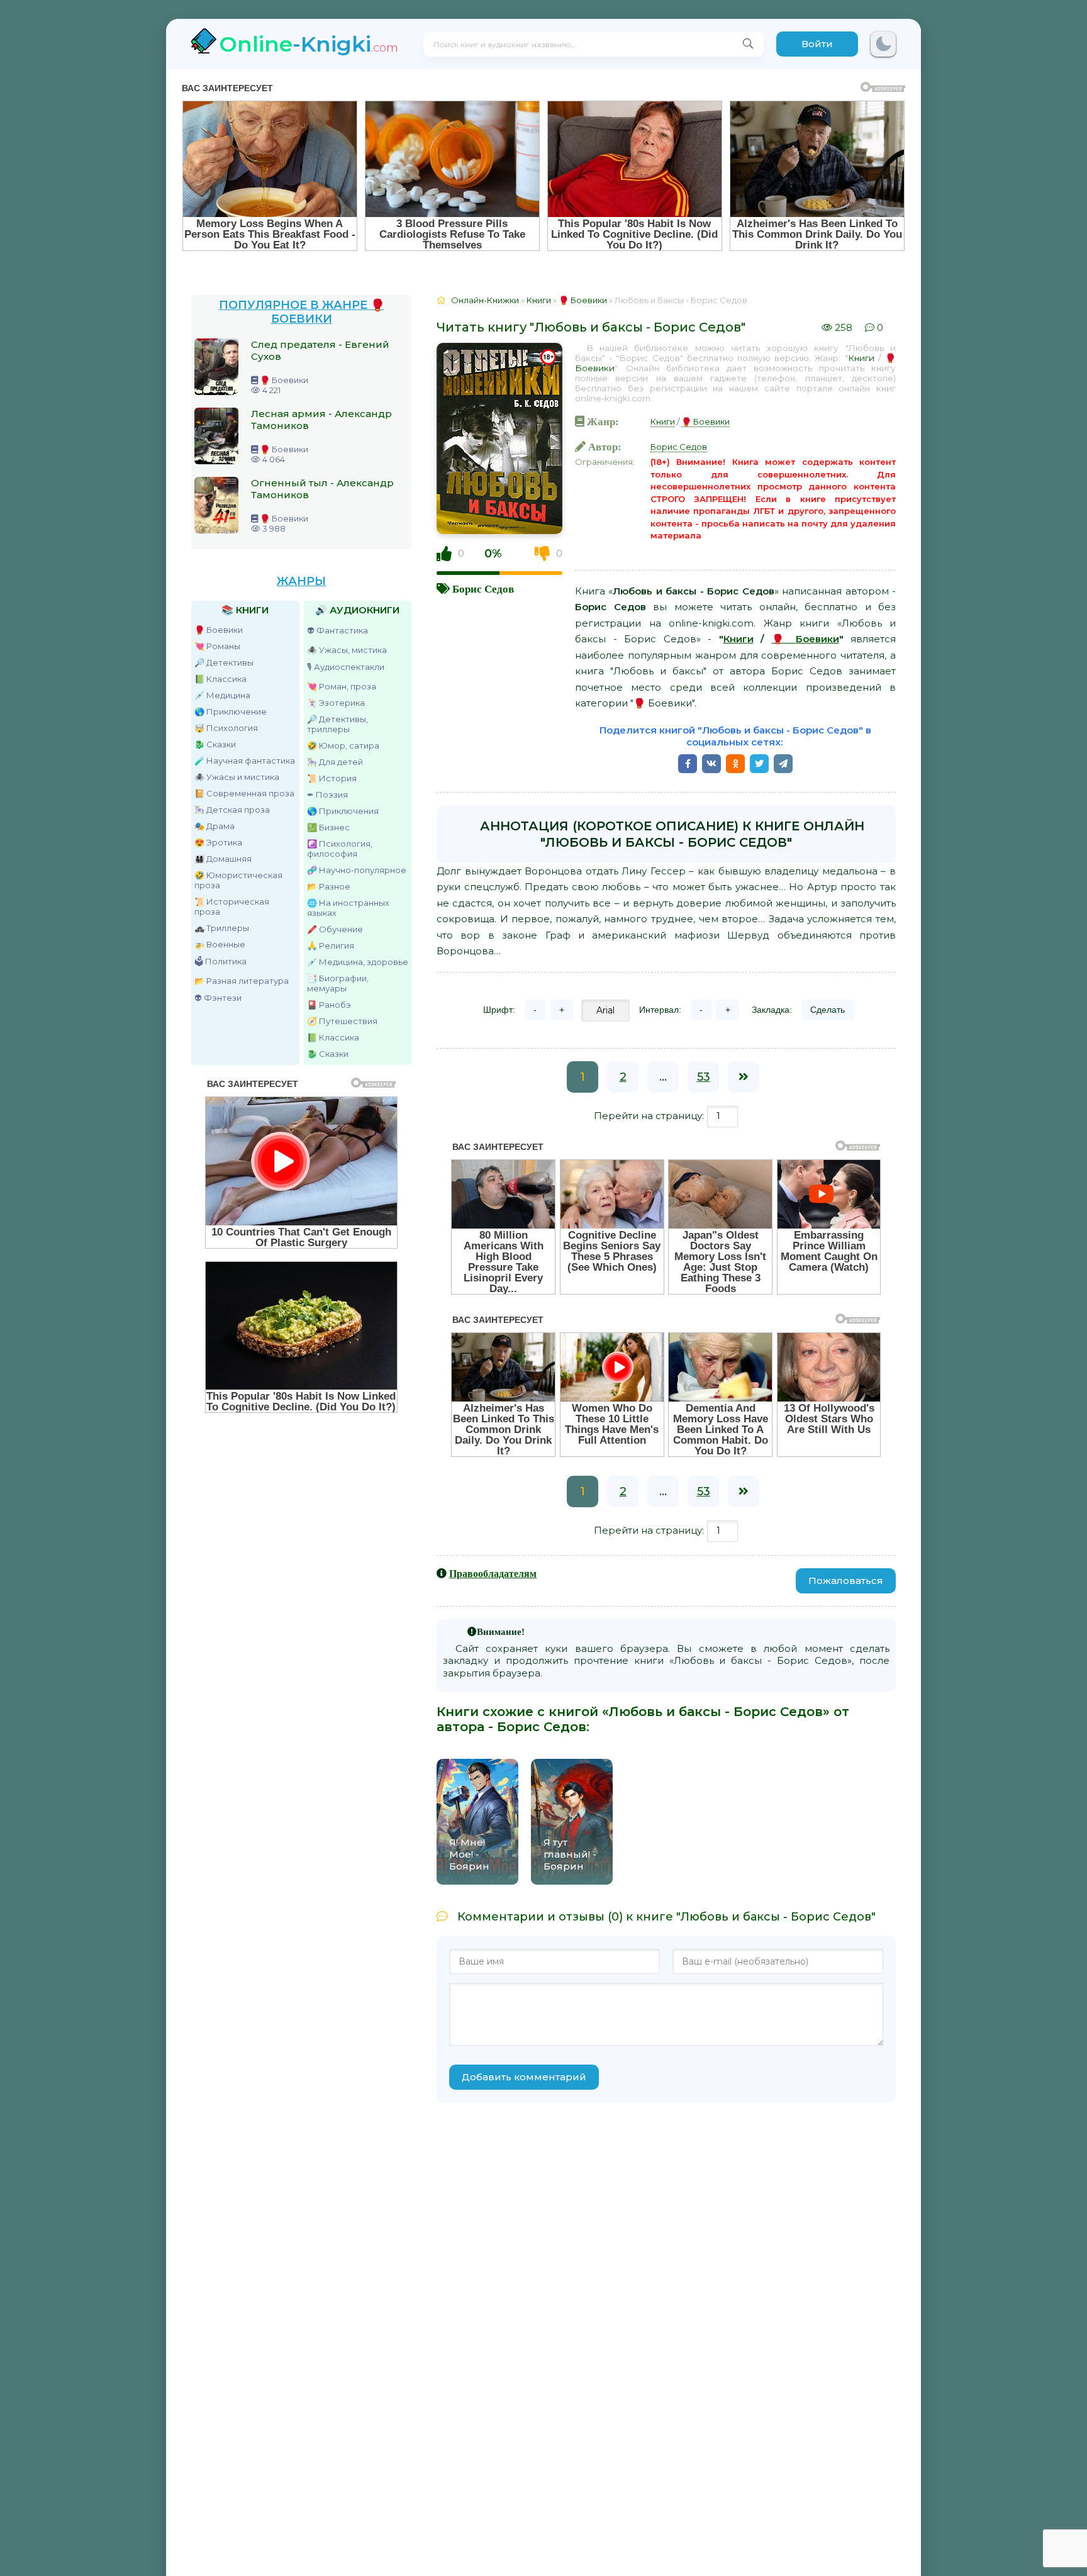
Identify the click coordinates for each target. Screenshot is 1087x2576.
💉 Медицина (222, 695)
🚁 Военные (220, 944)
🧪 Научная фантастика (245, 761)
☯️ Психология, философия (340, 849)
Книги (861, 358)
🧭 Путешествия (342, 1021)
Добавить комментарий (524, 2077)
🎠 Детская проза (232, 810)
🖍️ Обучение (335, 929)
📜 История (332, 778)
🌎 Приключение (231, 711)
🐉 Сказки (215, 744)
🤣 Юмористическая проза (238, 880)
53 (704, 1077)
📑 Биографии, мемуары (338, 983)
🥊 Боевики (219, 630)
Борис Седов (483, 588)
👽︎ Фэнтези (218, 998)
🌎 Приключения (343, 811)
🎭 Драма (215, 826)
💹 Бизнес (328, 827)
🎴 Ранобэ (329, 1005)
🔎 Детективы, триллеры (337, 724)
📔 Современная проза (244, 793)
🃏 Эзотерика (336, 703)
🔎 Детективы (224, 662)
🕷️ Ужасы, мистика (347, 650)
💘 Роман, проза (342, 686)
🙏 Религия (331, 945)
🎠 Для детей (335, 762)
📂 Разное (329, 886)
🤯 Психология (226, 728)
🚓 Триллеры (222, 928)
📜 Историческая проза (232, 906)
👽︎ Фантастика (337, 630)
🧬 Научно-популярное (357, 870)
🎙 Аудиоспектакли (346, 667)
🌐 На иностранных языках (348, 908)
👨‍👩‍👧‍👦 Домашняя (223, 859)
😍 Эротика (218, 842)
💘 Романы (217, 646)
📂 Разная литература (242, 981)
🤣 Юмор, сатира (343, 745)
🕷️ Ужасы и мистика (237, 777)
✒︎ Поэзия (327, 795)
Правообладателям (493, 1573)
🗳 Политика (220, 961)
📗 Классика (220, 679)
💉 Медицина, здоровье (358, 962)
